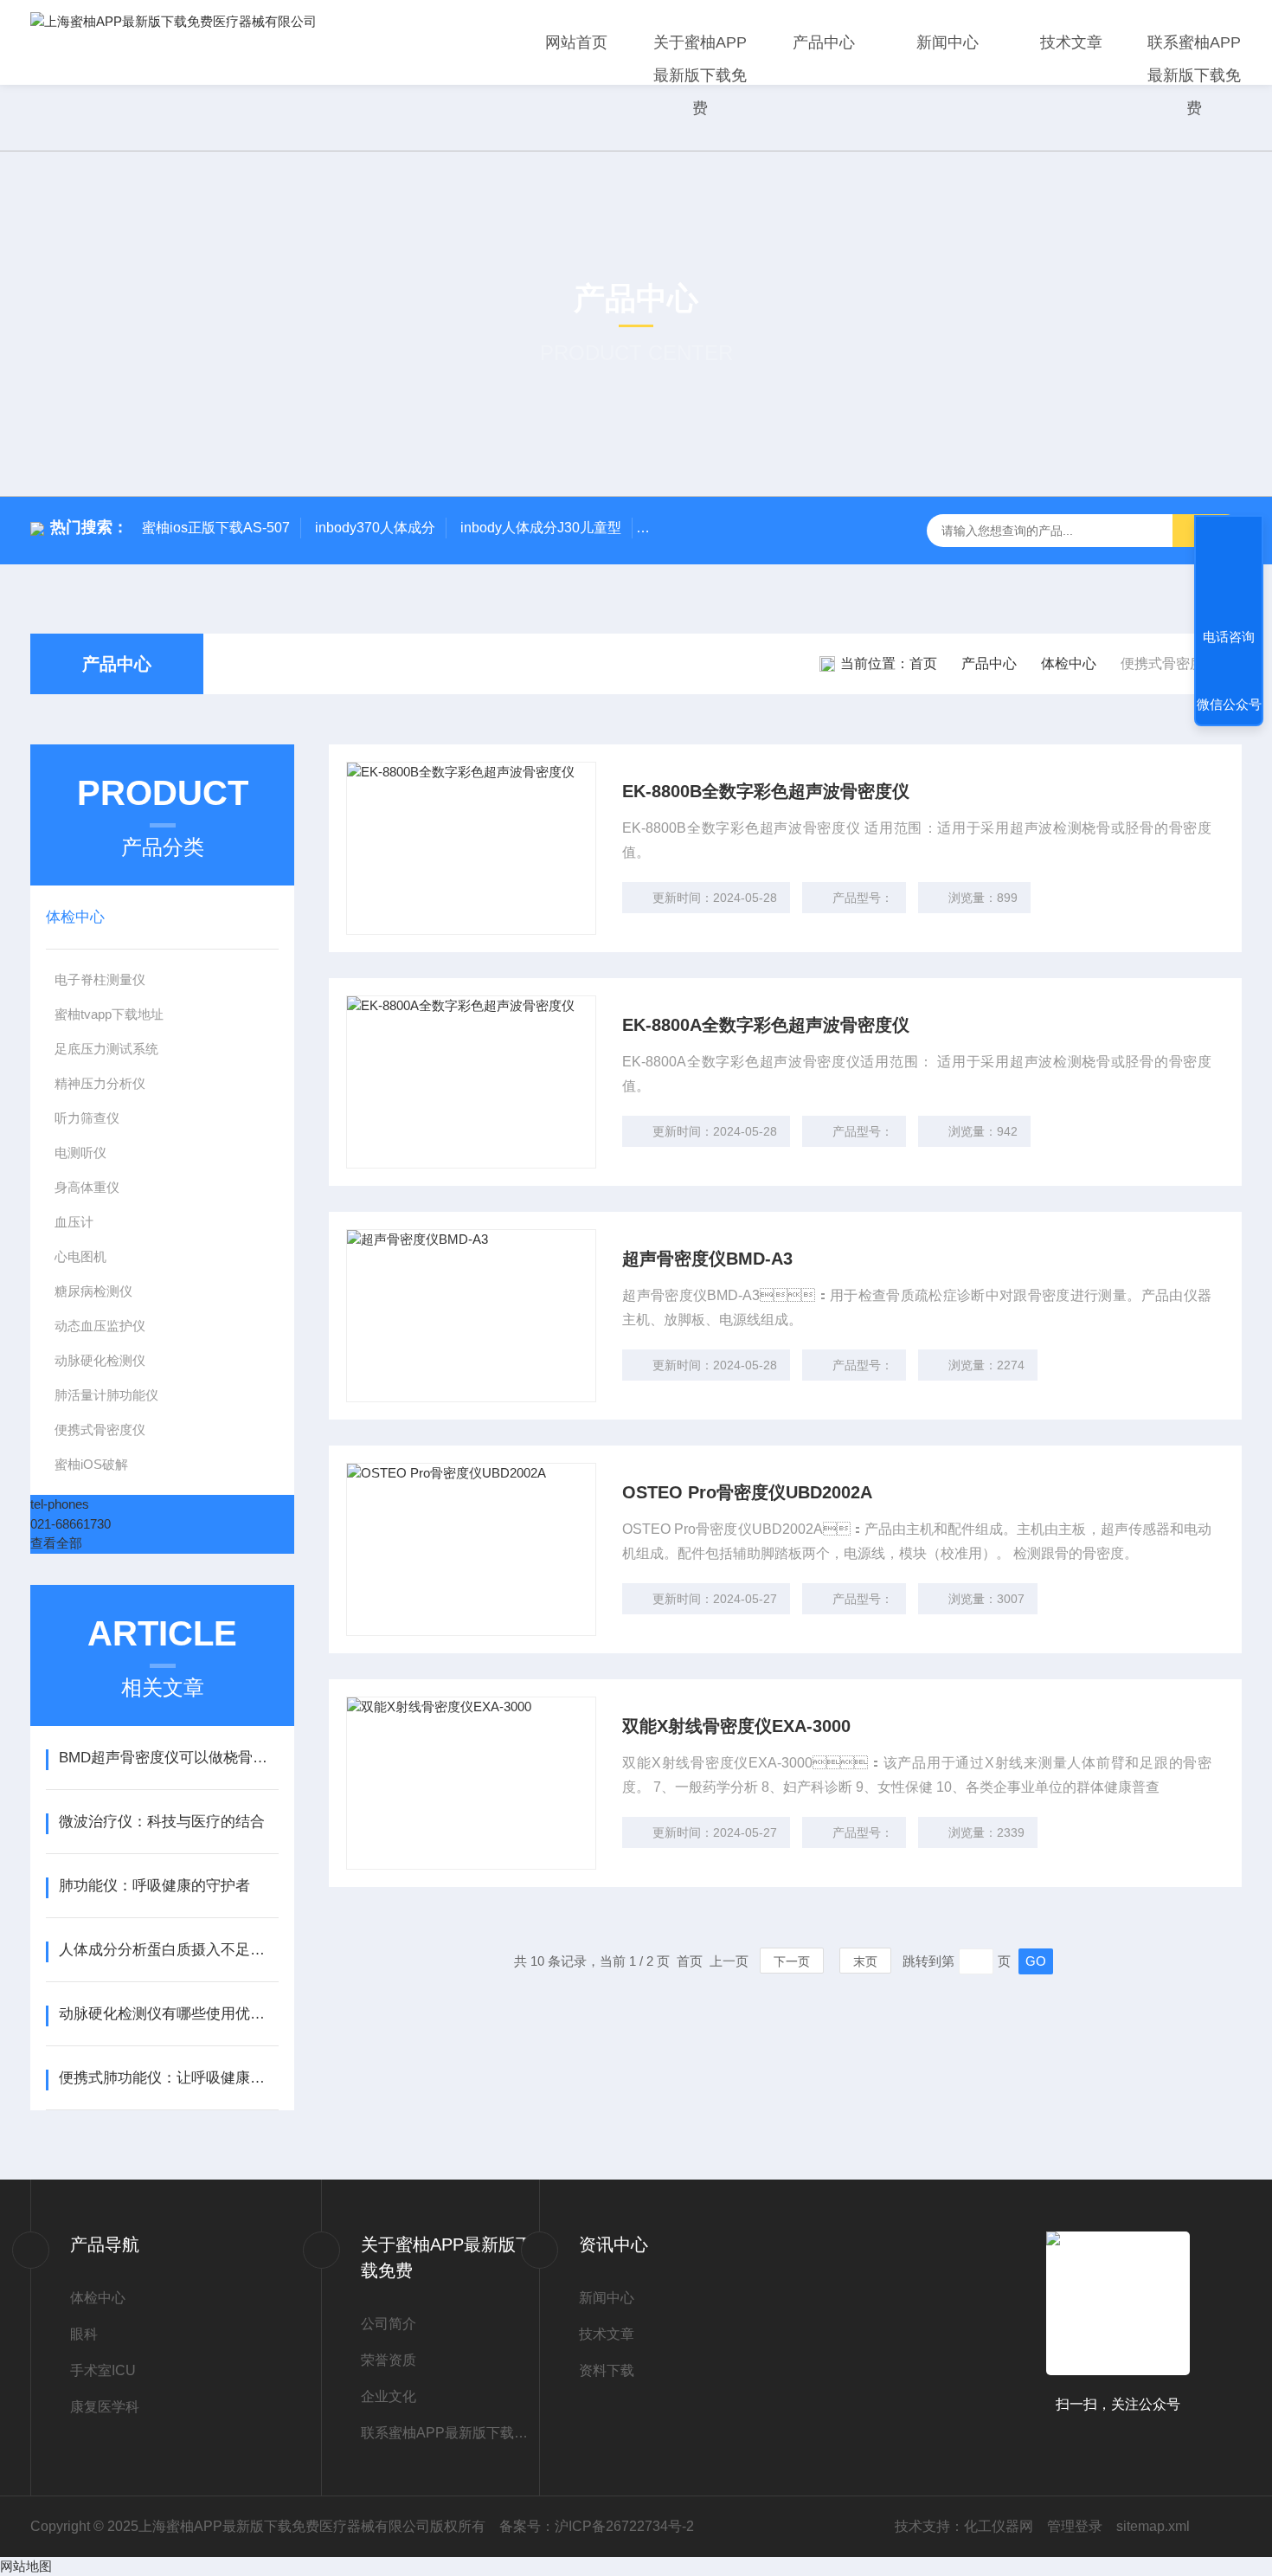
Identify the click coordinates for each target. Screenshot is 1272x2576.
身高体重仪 (87, 1187)
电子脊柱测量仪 (100, 979)
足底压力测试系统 (106, 1049)
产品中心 (824, 42)
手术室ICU (103, 2370)
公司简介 (389, 2324)
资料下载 (607, 2370)
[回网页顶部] (1229, 573)
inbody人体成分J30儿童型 (541, 528)
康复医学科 (105, 2407)
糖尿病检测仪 (93, 1291)
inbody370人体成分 (375, 528)
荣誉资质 (389, 2360)
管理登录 (1075, 2526)
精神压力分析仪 (100, 1083)
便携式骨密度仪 (100, 1430)
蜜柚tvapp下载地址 (109, 1014)
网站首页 (576, 42)
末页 (865, 1961)
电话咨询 (1229, 637)
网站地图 (26, 2566)
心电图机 (80, 1256)
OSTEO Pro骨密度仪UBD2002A (747, 1492)
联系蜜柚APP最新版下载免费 (1194, 75)
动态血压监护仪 (100, 1326)
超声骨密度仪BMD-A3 (707, 1259)
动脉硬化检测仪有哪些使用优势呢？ (168, 2014)
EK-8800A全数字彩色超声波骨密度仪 (766, 1025)
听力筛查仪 (87, 1118)
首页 (923, 663)
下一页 (792, 1961)
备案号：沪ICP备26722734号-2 (597, 2526)
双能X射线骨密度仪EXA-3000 (736, 1726)
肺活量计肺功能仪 (106, 1395)
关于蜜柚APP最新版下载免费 (700, 75)
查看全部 (56, 1543)
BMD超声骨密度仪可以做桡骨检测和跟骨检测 (168, 1758)
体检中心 (1069, 663)
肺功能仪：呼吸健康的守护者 (154, 1886)
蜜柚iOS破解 (91, 1464)
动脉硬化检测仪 (100, 1360)
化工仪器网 (999, 2526)
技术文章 (1071, 42)
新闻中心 (948, 42)
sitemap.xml (1153, 2526)
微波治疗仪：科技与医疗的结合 (162, 1822)
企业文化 (389, 2396)
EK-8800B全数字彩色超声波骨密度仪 (766, 791)
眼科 (84, 2334)
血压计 (74, 1222)
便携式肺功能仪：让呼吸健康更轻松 (168, 2078)
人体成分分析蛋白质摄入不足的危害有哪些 (168, 1950)
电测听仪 (80, 1153)
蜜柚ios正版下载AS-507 (216, 528)
